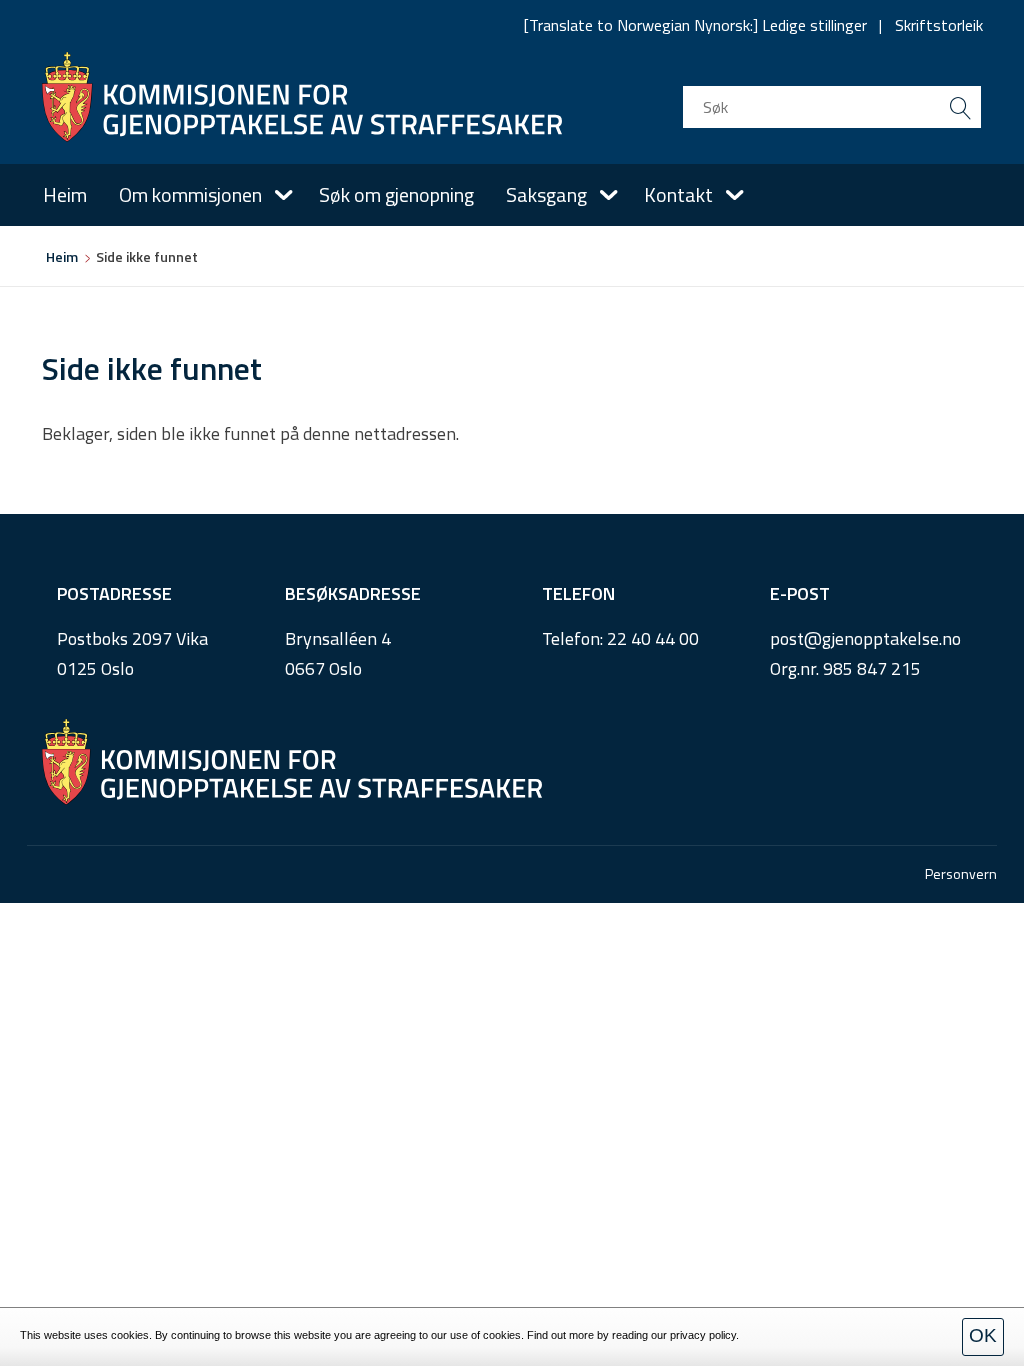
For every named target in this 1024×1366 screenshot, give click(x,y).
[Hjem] (302, 97)
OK (983, 1335)
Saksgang (546, 194)
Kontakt (678, 194)
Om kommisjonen (190, 194)
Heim (65, 194)
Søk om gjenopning (396, 194)
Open (284, 195)
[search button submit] (960, 107)
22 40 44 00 (653, 638)
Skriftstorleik (939, 25)
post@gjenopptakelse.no (865, 638)
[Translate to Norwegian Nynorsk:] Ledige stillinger (695, 25)
